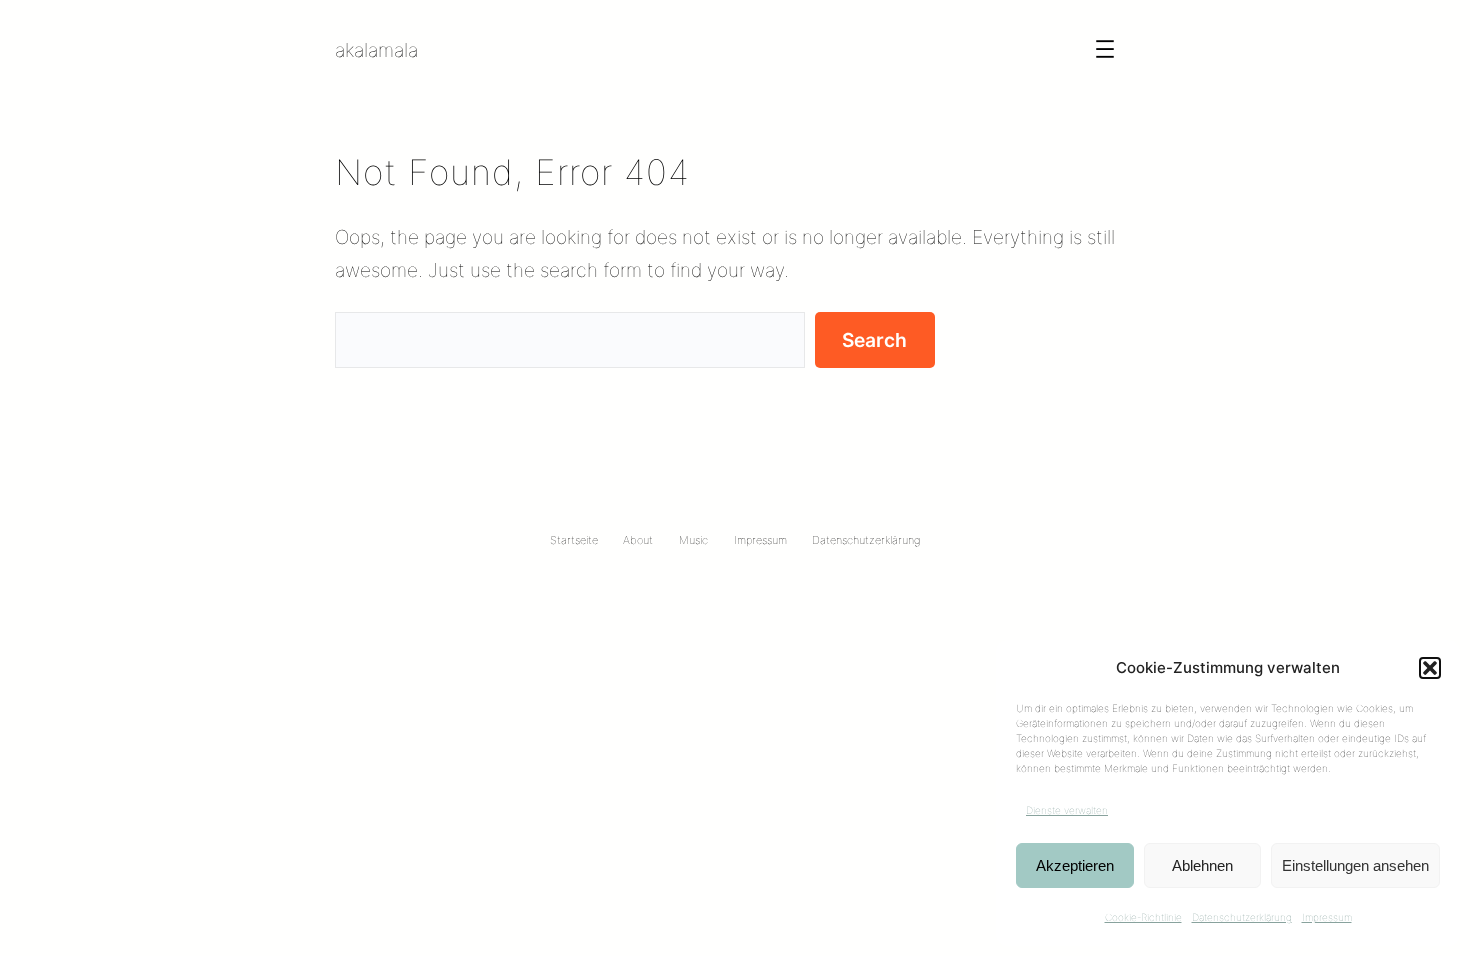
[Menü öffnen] (1105, 49)
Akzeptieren (1075, 865)
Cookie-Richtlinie (1143, 917)
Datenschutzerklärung (1242, 917)
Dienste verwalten (1067, 810)
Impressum (1327, 917)
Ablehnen (1202, 865)
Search (874, 340)
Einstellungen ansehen (1355, 865)
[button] (1430, 668)
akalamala (376, 50)
